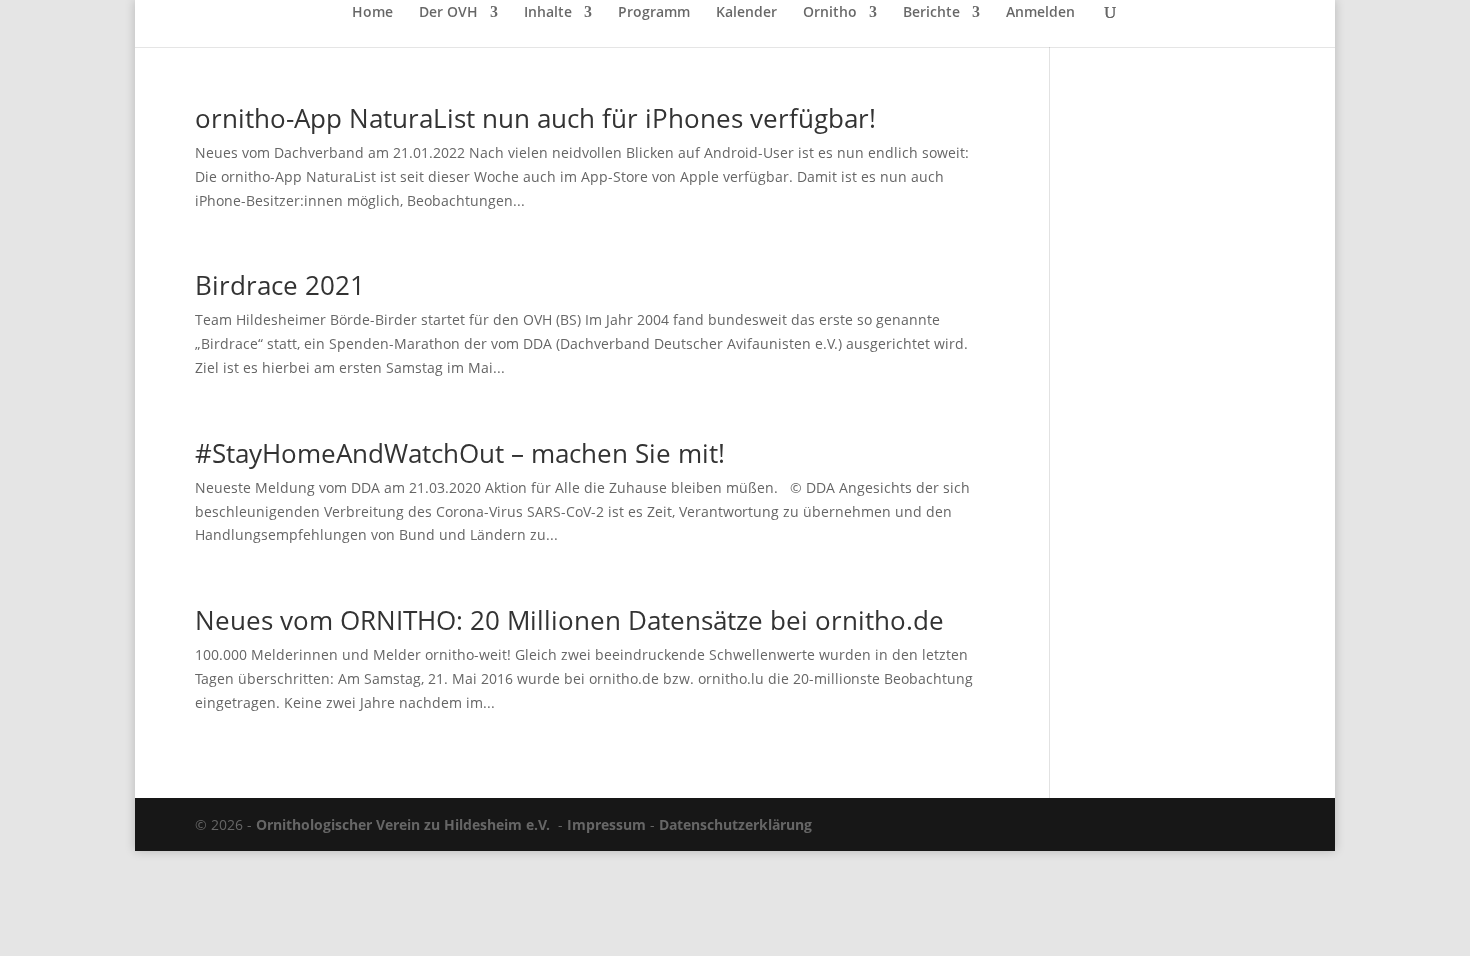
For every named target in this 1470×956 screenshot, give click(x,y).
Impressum (606, 824)
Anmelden (1040, 13)
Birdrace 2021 (280, 285)
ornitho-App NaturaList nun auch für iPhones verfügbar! (535, 118)
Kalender (746, 13)
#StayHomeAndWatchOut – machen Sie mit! (460, 453)
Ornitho (830, 13)
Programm (654, 13)
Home (372, 13)
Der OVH (448, 13)
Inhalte (548, 13)
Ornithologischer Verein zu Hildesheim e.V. (403, 824)
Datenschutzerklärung (735, 824)
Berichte (931, 13)
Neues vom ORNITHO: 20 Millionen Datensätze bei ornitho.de (569, 620)
